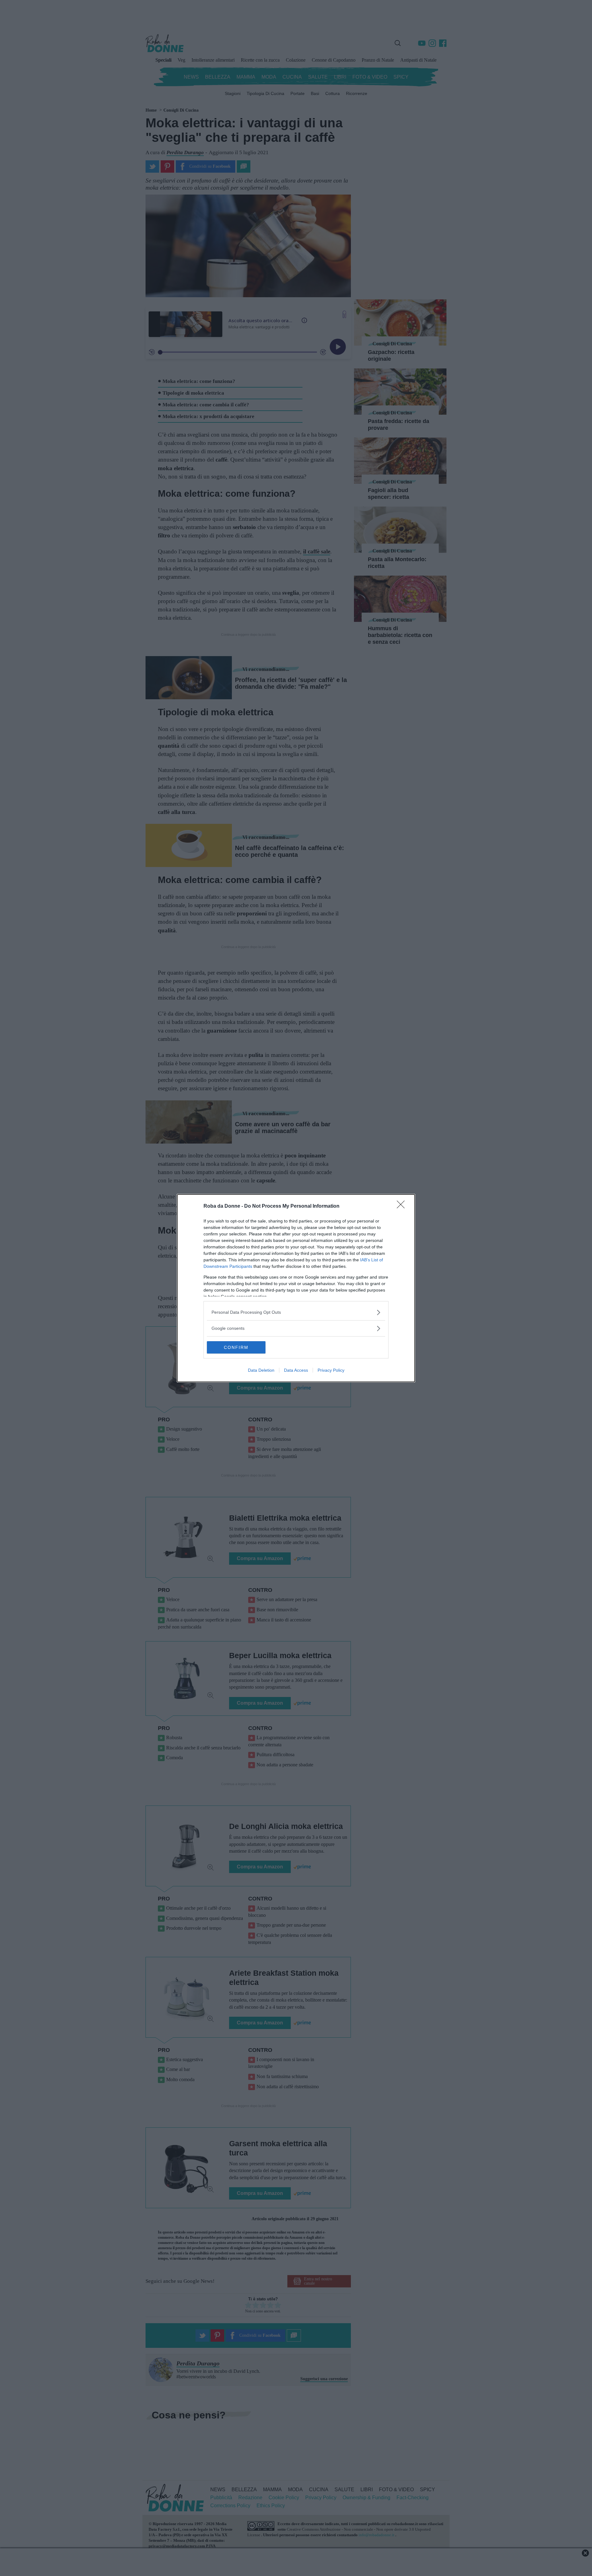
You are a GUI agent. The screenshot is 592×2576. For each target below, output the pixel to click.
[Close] (403, 1206)
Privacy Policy (331, 1370)
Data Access (296, 1370)
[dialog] (296, 1288)
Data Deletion (261, 1370)
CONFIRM (236, 1347)
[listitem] (296, 1312)
